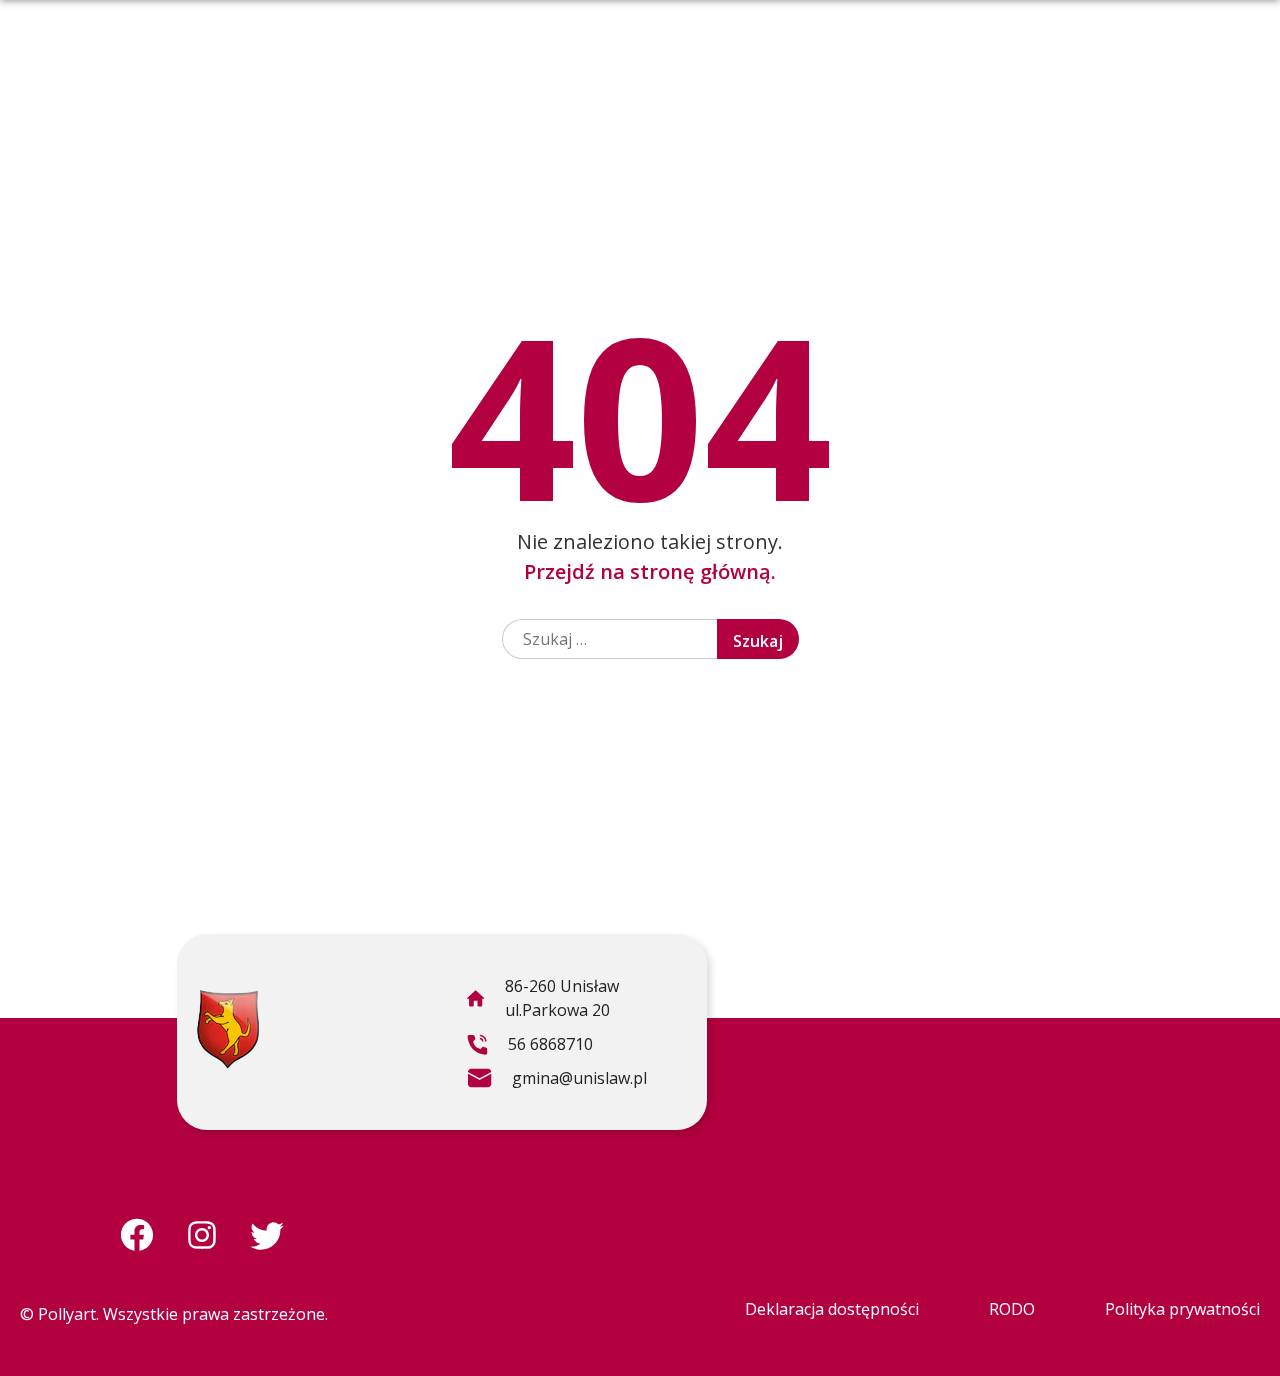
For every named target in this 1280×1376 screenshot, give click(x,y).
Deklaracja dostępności (832, 1309)
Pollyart (67, 1314)
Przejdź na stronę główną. (650, 571)
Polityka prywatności (1182, 1309)
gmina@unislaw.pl (556, 1081)
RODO (1012, 1309)
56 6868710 (529, 1047)
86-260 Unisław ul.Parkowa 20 (542, 1001)
